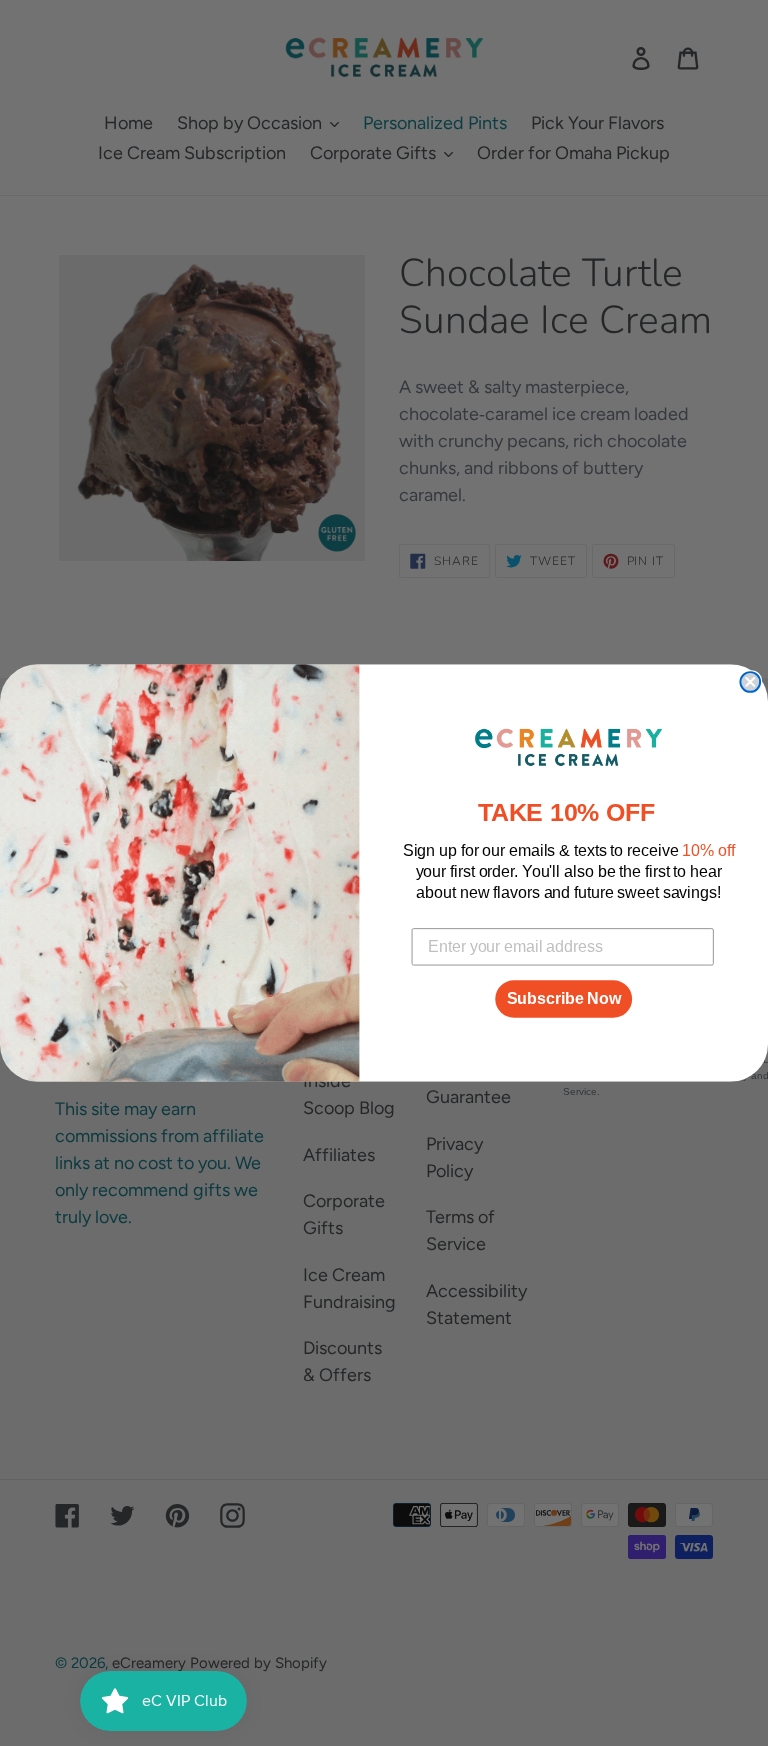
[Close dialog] (750, 682)
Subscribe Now (564, 998)
